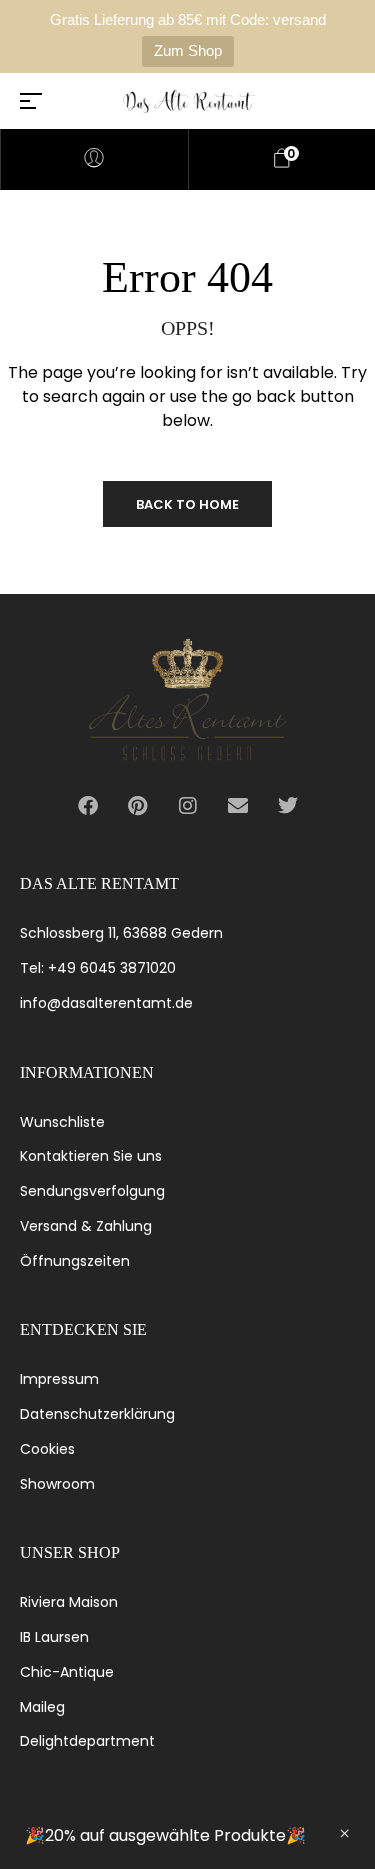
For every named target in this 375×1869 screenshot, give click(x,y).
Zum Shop (188, 50)
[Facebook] (88, 806)
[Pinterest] (138, 806)
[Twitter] (288, 806)
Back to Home (187, 504)
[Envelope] (238, 806)
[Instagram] (188, 806)
